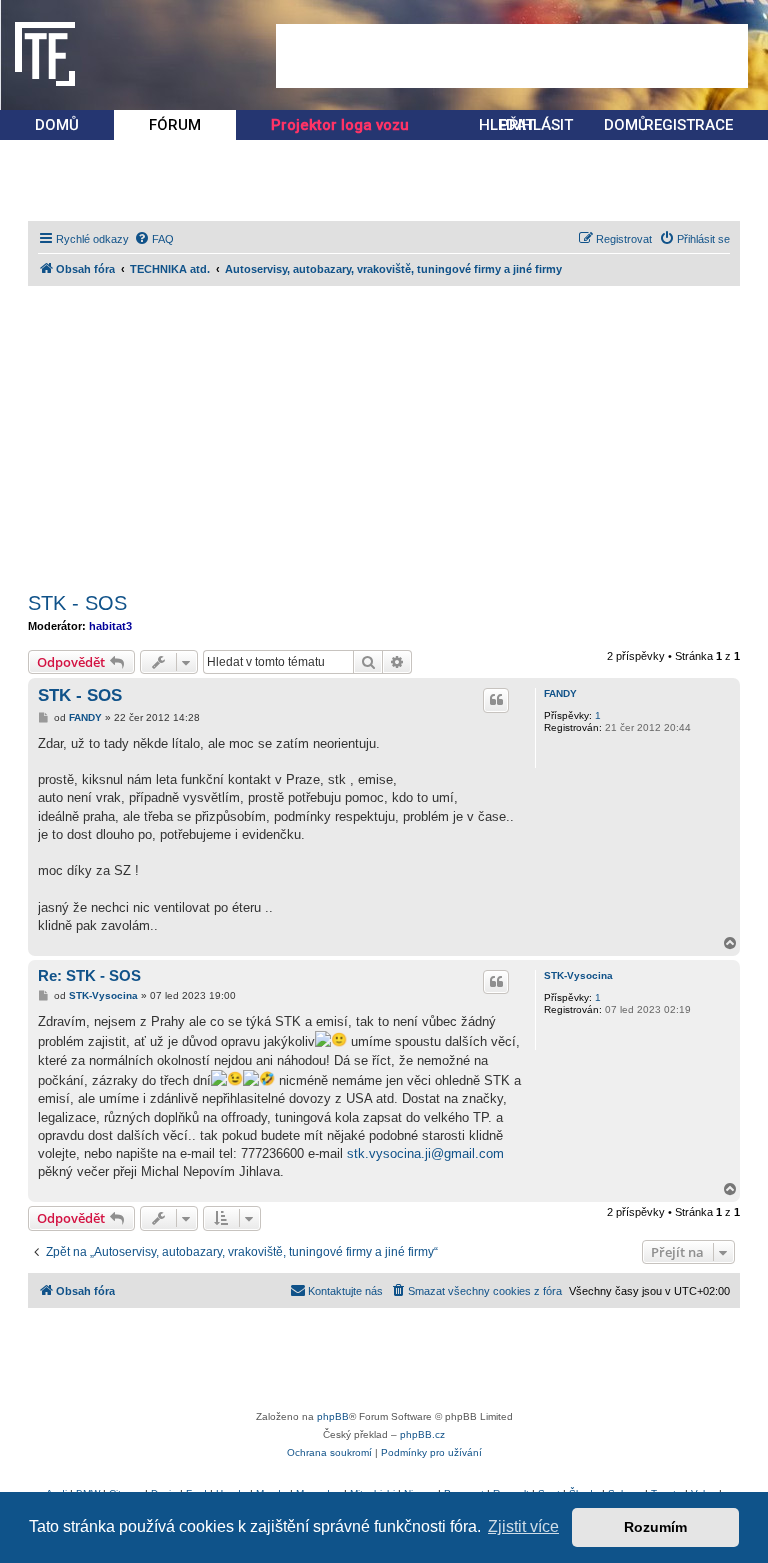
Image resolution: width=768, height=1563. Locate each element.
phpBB (333, 1416)
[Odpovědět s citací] (496, 700)
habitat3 (110, 626)
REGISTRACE (688, 125)
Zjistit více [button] (523, 1526)
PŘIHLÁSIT (536, 125)
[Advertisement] (512, 56)
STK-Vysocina (578, 975)
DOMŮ (57, 125)
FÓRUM (175, 125)
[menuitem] (154, 239)
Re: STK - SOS (89, 975)
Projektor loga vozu (340, 125)
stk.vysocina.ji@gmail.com (425, 1153)
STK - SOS (77, 603)
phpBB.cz (422, 1434)
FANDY (560, 693)
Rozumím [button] (655, 1527)
